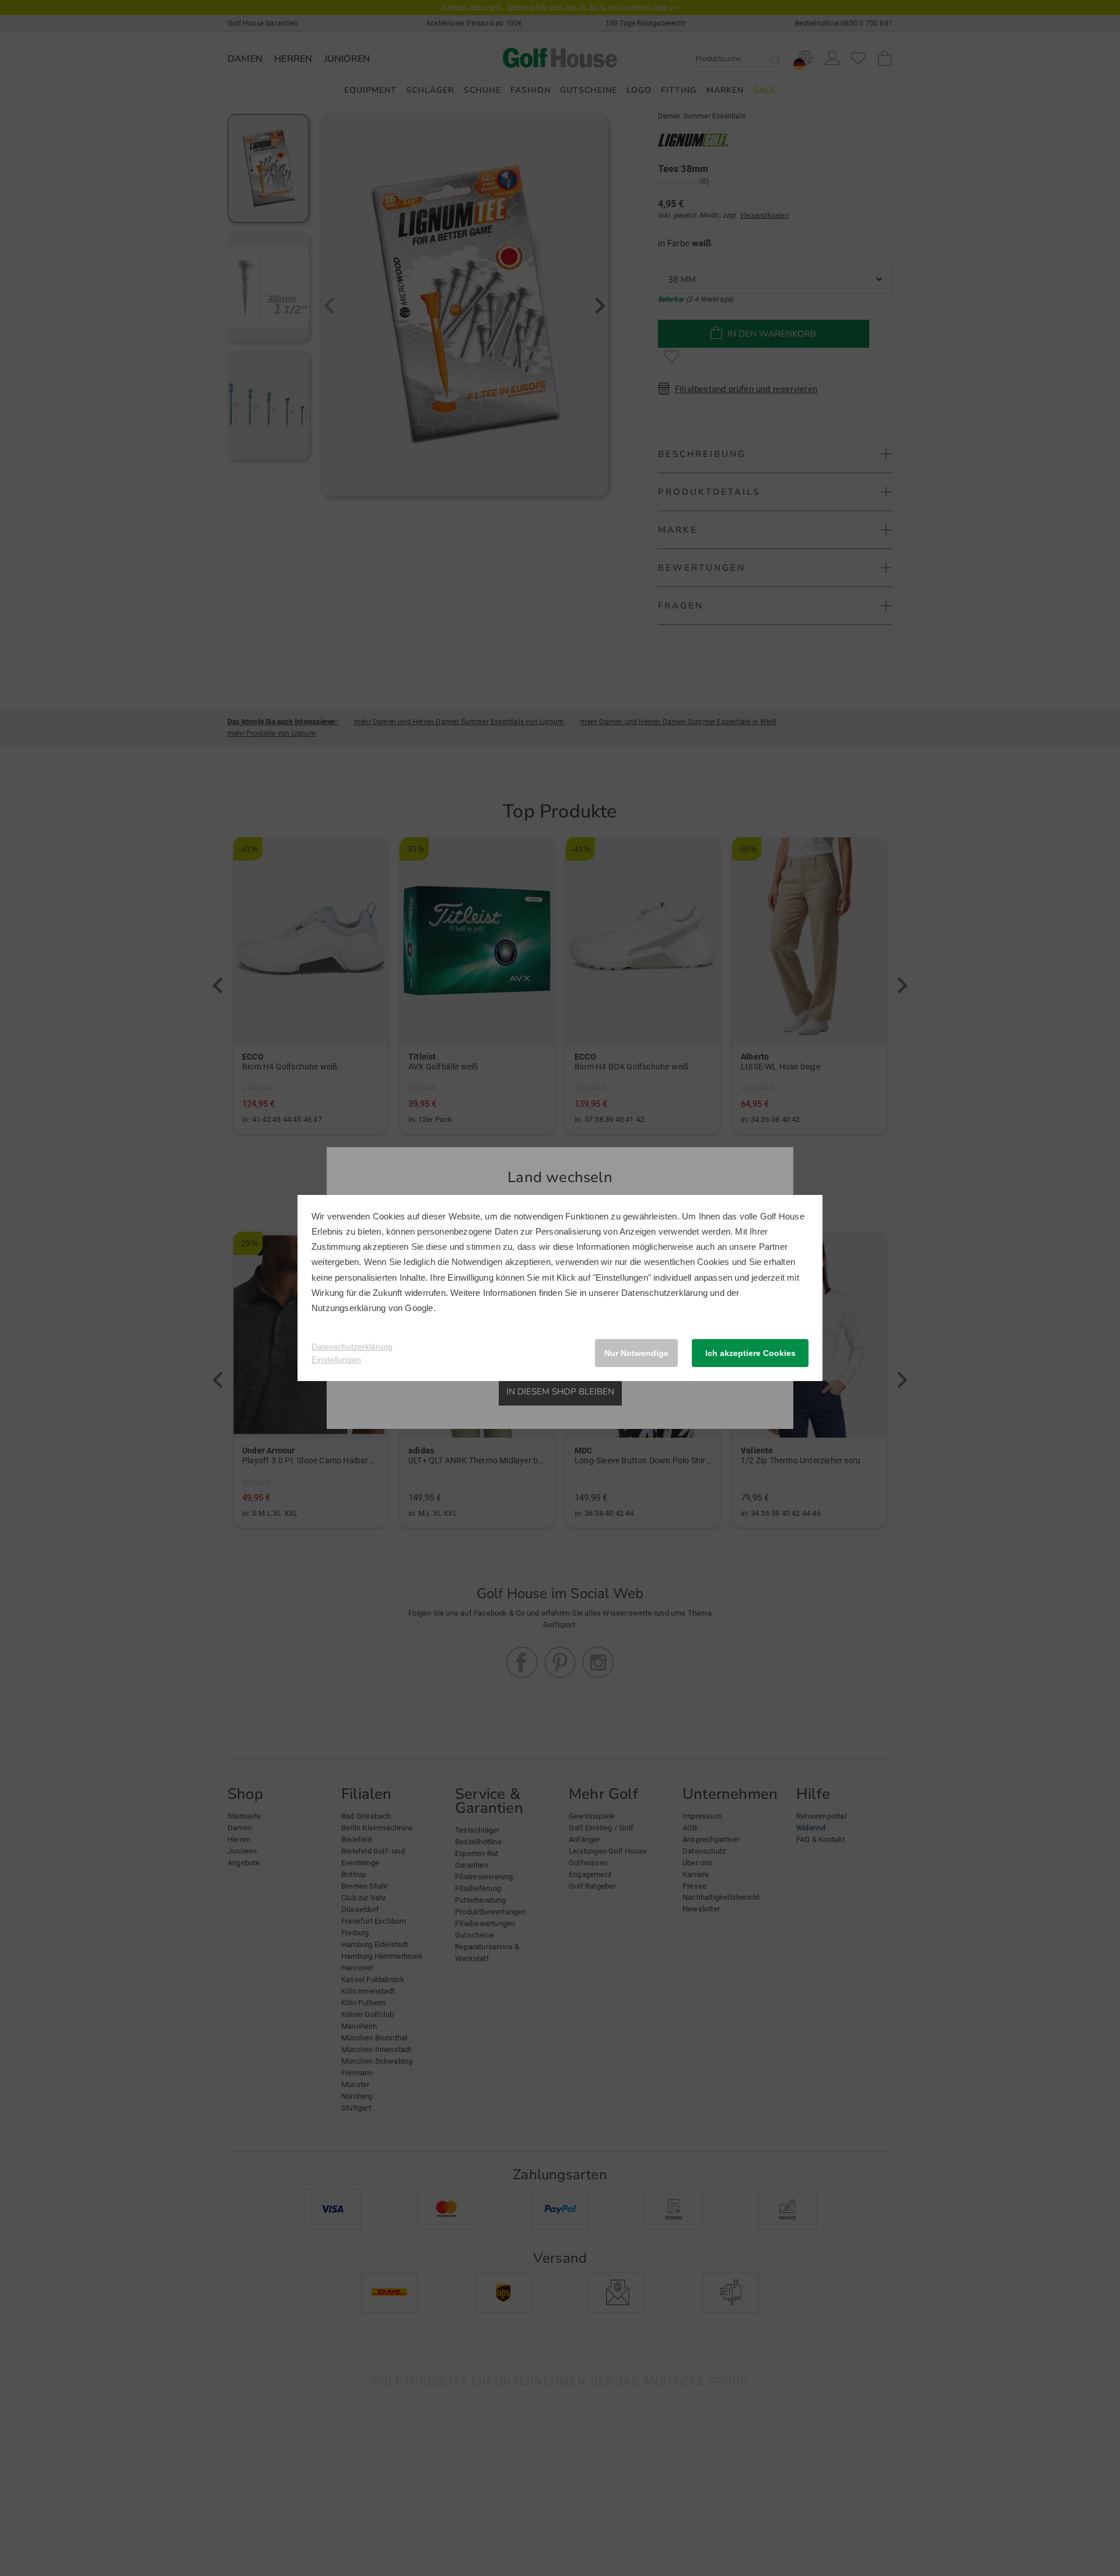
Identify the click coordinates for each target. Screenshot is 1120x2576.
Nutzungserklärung (349, 1308)
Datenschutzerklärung (664, 1293)
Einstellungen (336, 1359)
